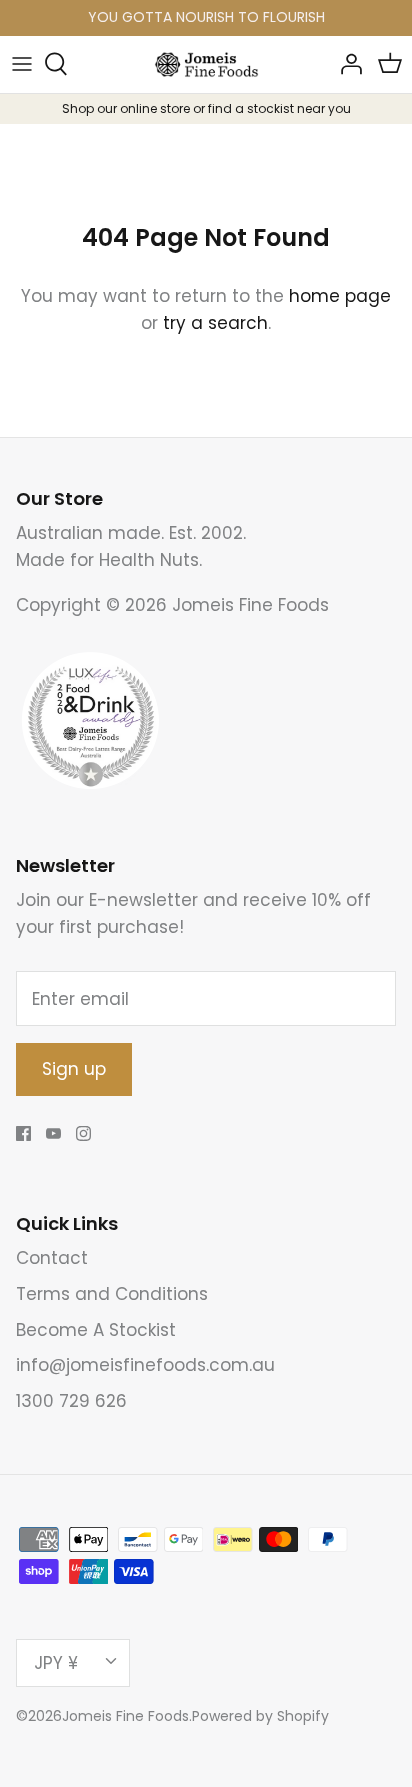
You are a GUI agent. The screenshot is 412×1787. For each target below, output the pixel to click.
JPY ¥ (56, 1663)
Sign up (74, 1069)
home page (340, 296)
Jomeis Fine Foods (125, 1716)
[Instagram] (83, 1133)
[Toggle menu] (22, 64)
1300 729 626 (71, 1401)
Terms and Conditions (112, 1294)
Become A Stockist (96, 1330)
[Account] (346, 64)
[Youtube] (53, 1133)
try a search (215, 323)
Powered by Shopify (260, 1716)
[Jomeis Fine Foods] (206, 64)
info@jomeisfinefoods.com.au (145, 1365)
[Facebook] (23, 1133)
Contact (52, 1258)
